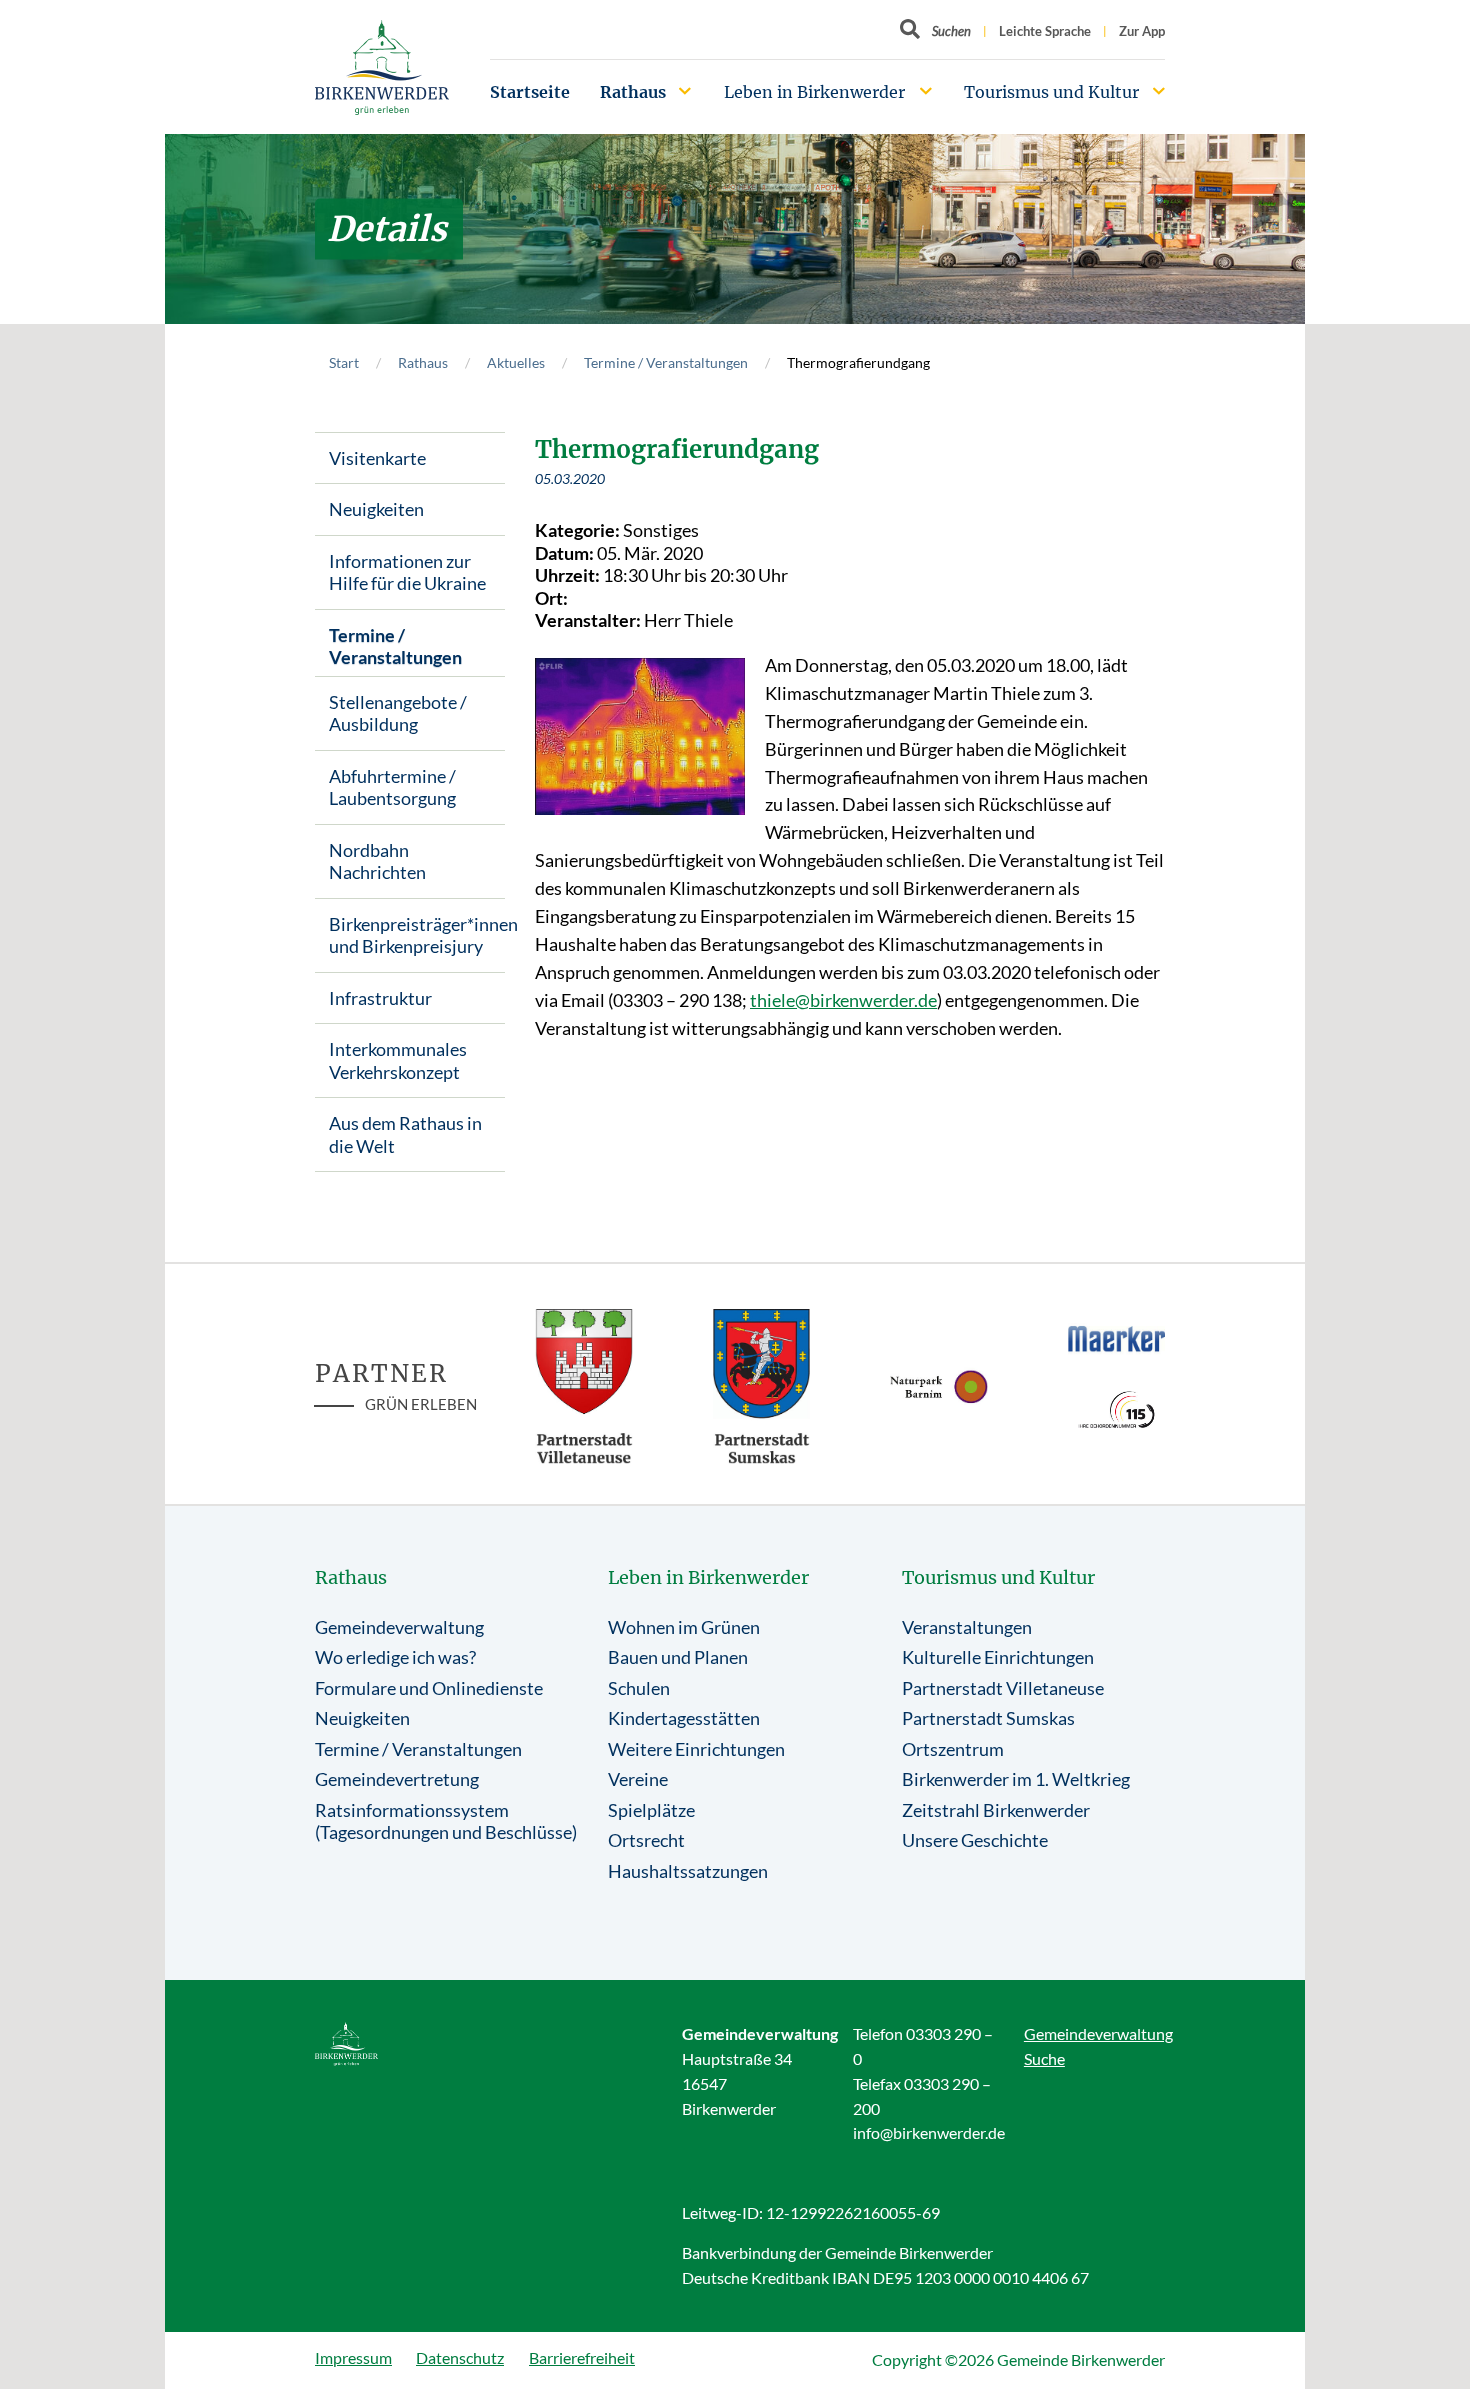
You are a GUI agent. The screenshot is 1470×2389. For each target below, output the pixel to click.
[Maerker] (1117, 1338)
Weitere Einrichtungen (696, 1749)
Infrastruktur (380, 998)
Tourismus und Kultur (1051, 92)
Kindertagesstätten (684, 1718)
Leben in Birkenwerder (814, 92)
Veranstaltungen (967, 1627)
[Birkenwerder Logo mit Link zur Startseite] (382, 67)
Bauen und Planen (678, 1657)
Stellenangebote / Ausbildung (398, 713)
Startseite (530, 92)
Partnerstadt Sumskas (988, 1718)
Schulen (639, 1688)
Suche (1044, 2058)
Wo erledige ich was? (395, 1657)
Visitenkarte (377, 458)
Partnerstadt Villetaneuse (1003, 1688)
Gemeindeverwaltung (399, 1627)
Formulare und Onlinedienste (429, 1688)
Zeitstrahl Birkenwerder (996, 1810)
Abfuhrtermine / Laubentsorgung (392, 787)
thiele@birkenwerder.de (843, 1000)
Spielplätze (651, 1810)
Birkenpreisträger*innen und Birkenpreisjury (417, 935)
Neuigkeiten (376, 509)
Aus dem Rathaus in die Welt (405, 1134)
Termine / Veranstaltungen (666, 362)
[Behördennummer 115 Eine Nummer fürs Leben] (1117, 1410)
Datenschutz (460, 2357)
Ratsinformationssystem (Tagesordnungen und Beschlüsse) (446, 1821)
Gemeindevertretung (397, 1779)
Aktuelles (516, 362)
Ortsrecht (646, 1840)
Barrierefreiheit (582, 2357)
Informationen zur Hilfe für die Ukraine (407, 572)
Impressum (353, 2357)
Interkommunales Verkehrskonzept (398, 1060)
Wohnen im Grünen (684, 1627)
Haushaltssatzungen (688, 1871)
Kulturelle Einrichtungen (998, 1657)
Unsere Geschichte (975, 1840)
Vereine (638, 1779)
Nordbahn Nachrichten (377, 861)
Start (344, 362)
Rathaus (633, 92)
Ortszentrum (953, 1749)
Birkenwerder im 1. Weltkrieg (1016, 1779)
